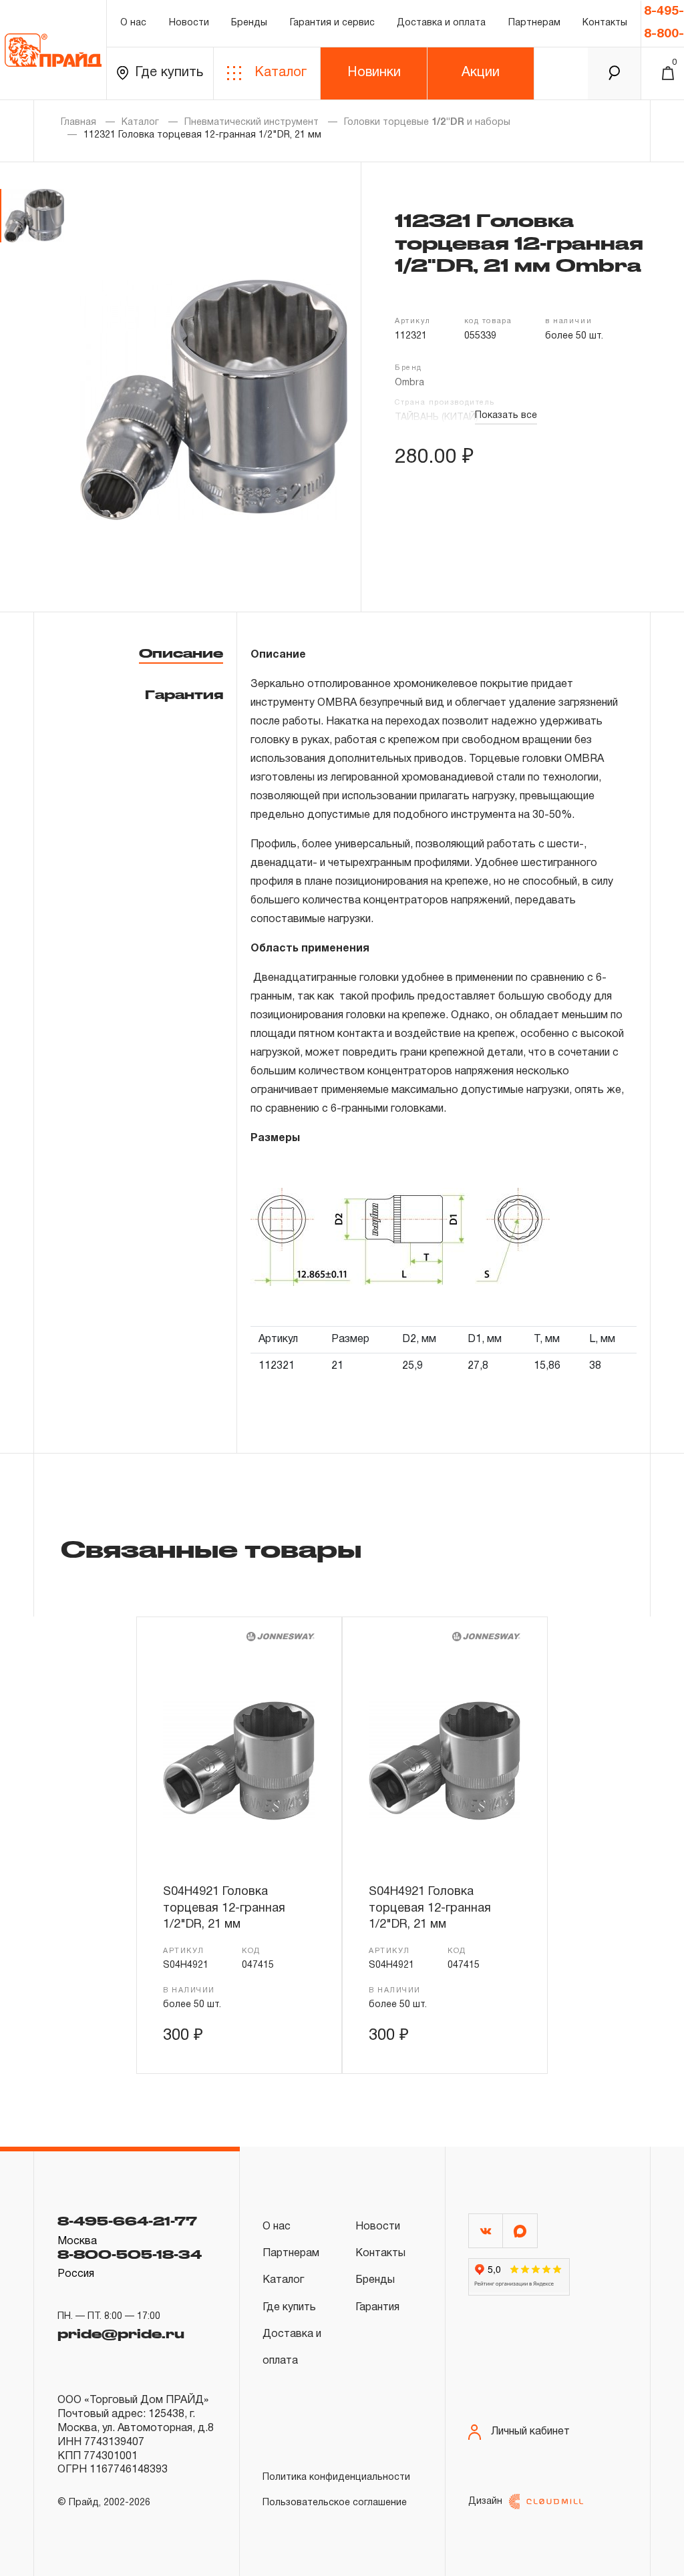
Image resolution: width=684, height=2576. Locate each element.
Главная (78, 123)
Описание (181, 653)
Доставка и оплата (441, 23)
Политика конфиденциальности (336, 2478)
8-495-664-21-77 (127, 2221)
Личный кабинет (530, 2432)
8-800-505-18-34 (130, 2254)
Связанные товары (211, 1548)
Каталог (281, 73)
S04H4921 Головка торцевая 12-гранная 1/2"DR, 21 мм (224, 1908)
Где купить (169, 73)
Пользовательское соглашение (335, 2503)
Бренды (249, 23)
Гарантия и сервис (332, 23)
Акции (481, 73)
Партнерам (534, 23)
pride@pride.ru (121, 2334)
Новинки (374, 73)
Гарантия (184, 694)
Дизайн (485, 2502)
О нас (133, 23)
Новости (189, 23)
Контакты (605, 23)
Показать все (506, 416)
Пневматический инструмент (251, 123)
